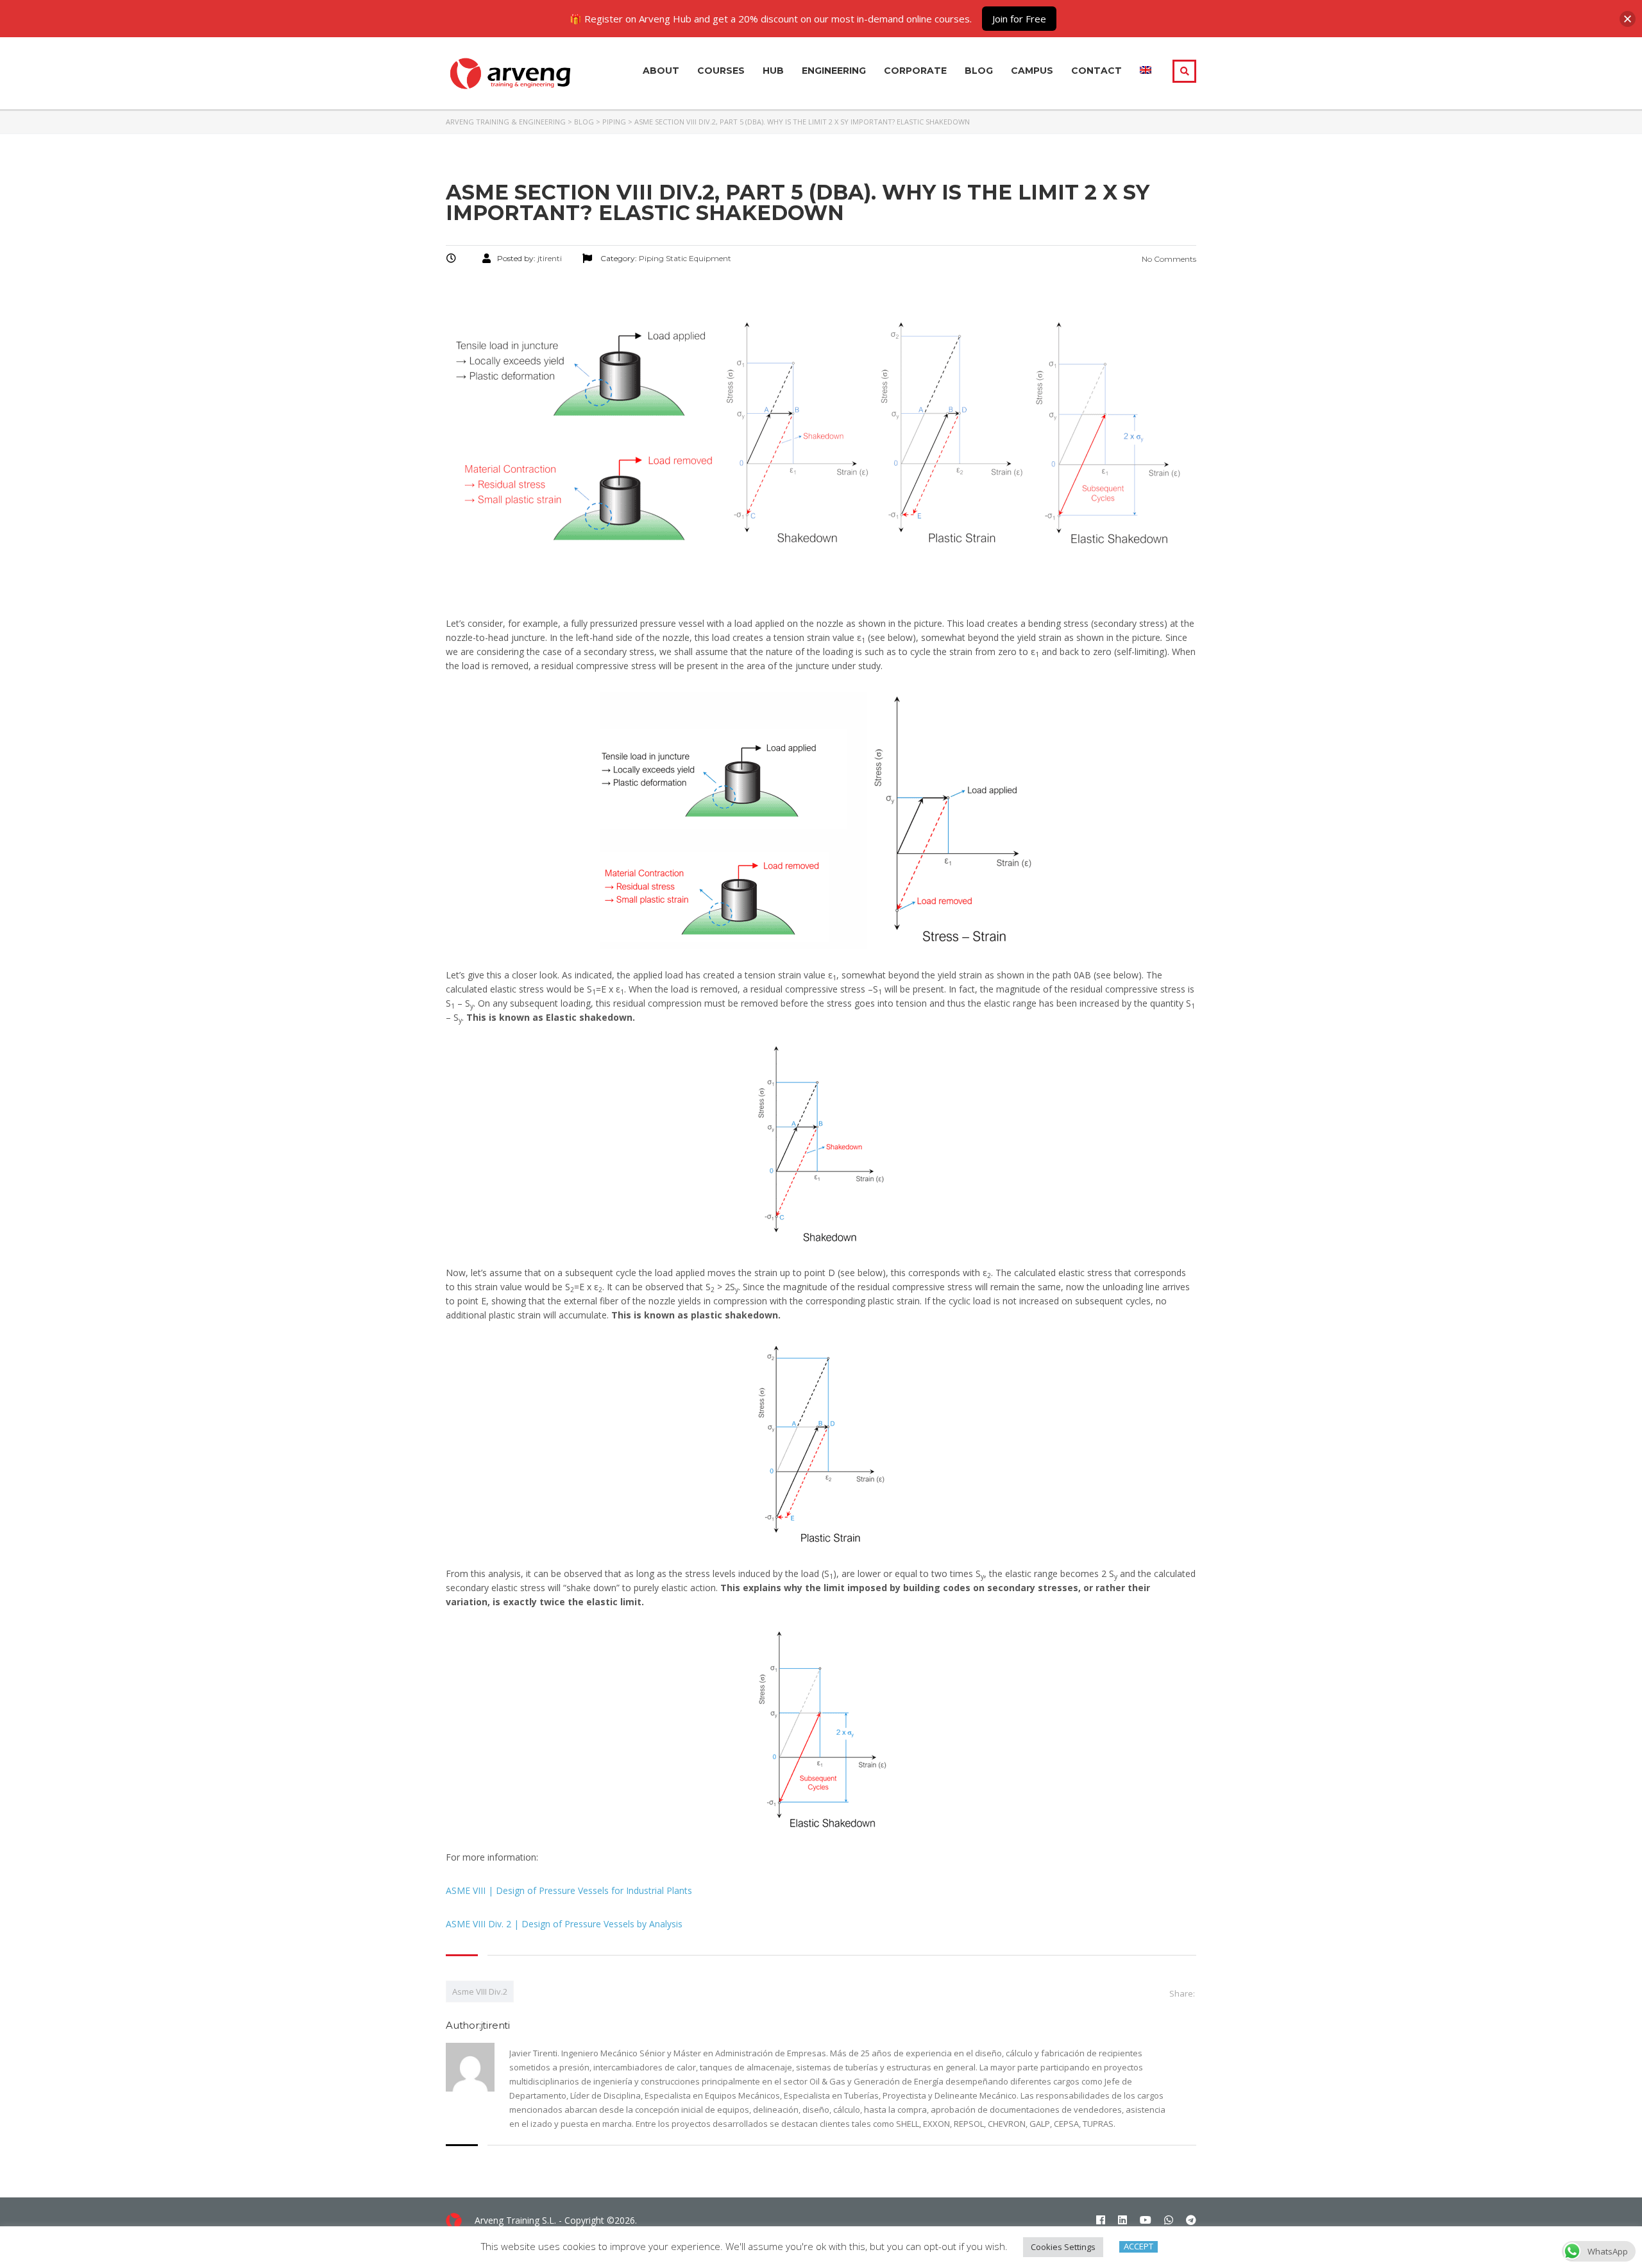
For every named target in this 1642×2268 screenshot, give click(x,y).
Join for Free (1019, 19)
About (661, 71)
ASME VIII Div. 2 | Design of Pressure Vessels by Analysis (564, 1924)
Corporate (915, 71)
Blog (979, 71)
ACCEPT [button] (1138, 2247)
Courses (721, 71)
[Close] (1628, 19)
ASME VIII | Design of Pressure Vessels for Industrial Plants (569, 1890)
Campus (1032, 71)
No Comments (1168, 259)
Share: (1182, 1993)
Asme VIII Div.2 (480, 1991)
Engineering (834, 71)
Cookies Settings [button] (1063, 2247)
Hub (773, 71)
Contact (1096, 71)
